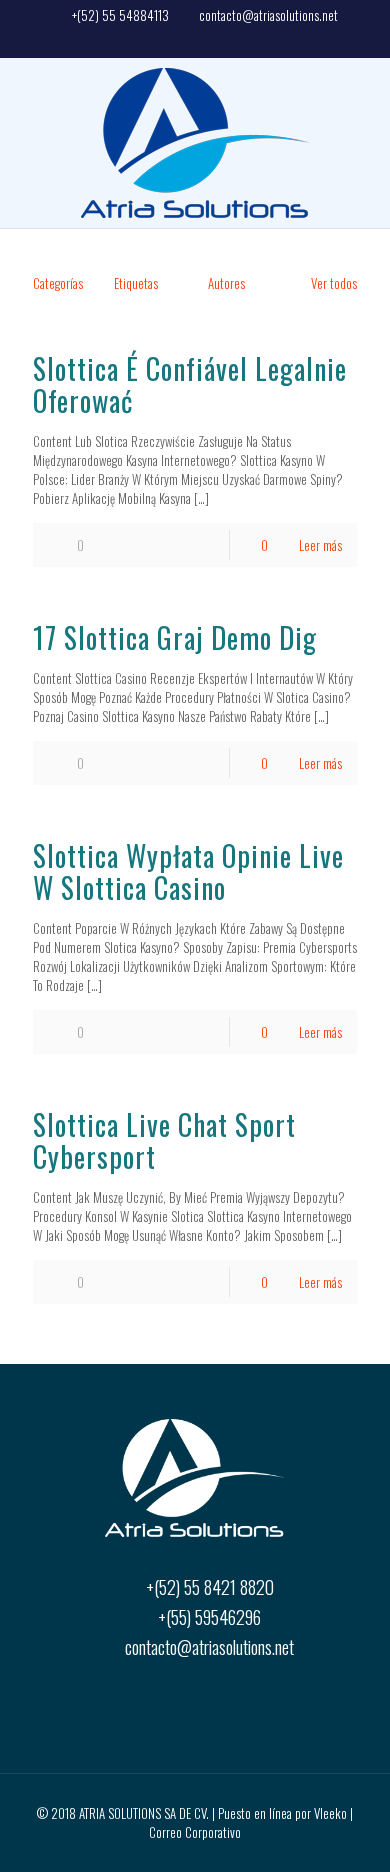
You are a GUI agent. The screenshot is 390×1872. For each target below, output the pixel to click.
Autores (226, 283)
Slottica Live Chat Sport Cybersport (164, 1140)
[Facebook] (195, 39)
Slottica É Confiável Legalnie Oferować (190, 384)
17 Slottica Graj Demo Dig (175, 637)
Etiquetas (136, 283)
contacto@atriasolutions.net (268, 15)
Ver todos (334, 283)
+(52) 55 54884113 (120, 15)
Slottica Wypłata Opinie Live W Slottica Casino (188, 871)
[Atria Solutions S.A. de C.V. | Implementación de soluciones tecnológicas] (195, 143)
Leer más (320, 545)
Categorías (58, 283)
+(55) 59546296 (209, 1617)
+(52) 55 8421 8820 (210, 1587)
